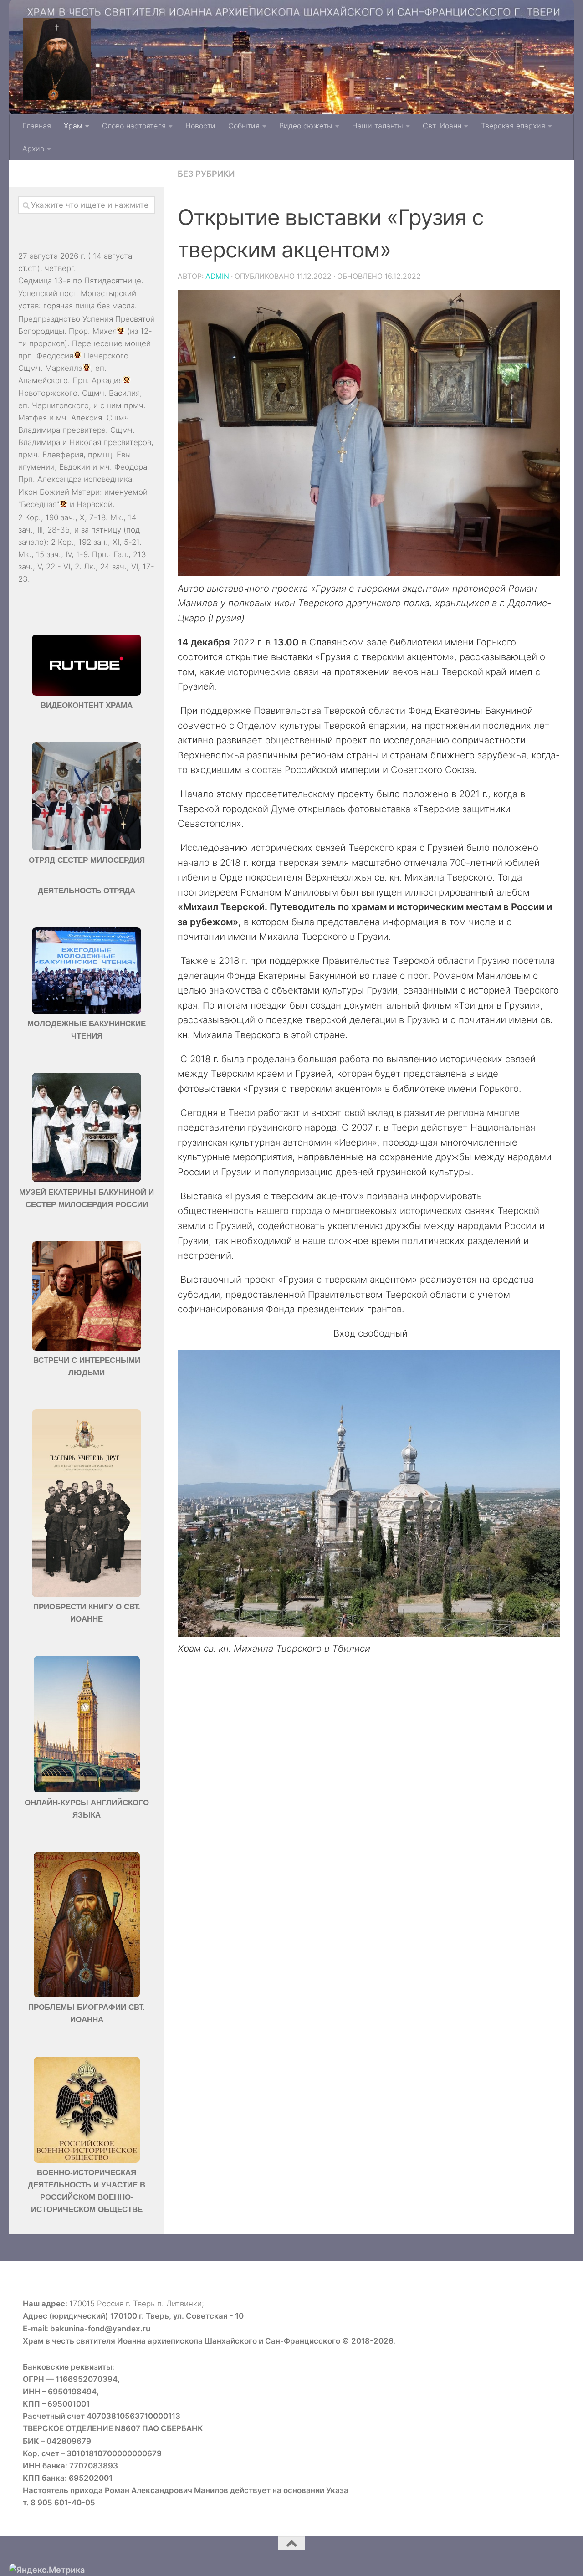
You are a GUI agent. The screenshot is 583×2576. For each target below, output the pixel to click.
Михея (105, 331)
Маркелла (64, 368)
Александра (59, 479)
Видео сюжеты (306, 126)
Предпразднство (49, 319)
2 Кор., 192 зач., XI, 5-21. (96, 542)
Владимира (39, 430)
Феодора (131, 467)
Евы (124, 455)
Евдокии (75, 467)
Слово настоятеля (134, 126)
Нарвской (95, 504)
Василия (124, 393)
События (244, 126)
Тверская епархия (513, 126)
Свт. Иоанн (442, 126)
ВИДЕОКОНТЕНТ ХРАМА (87, 705)
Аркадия (107, 380)
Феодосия (55, 356)
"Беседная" (39, 504)
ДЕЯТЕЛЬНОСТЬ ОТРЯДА (87, 891)
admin (217, 276)
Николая (85, 442)
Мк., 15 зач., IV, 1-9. (54, 554)
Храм (73, 126)
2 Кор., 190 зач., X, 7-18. (63, 517)
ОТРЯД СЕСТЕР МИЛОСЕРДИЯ (87, 860)
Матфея (33, 418)
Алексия (87, 418)
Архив (33, 149)
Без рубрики (206, 174)
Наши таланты (378, 126)
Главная (37, 126)
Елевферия (63, 455)
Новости (200, 126)
